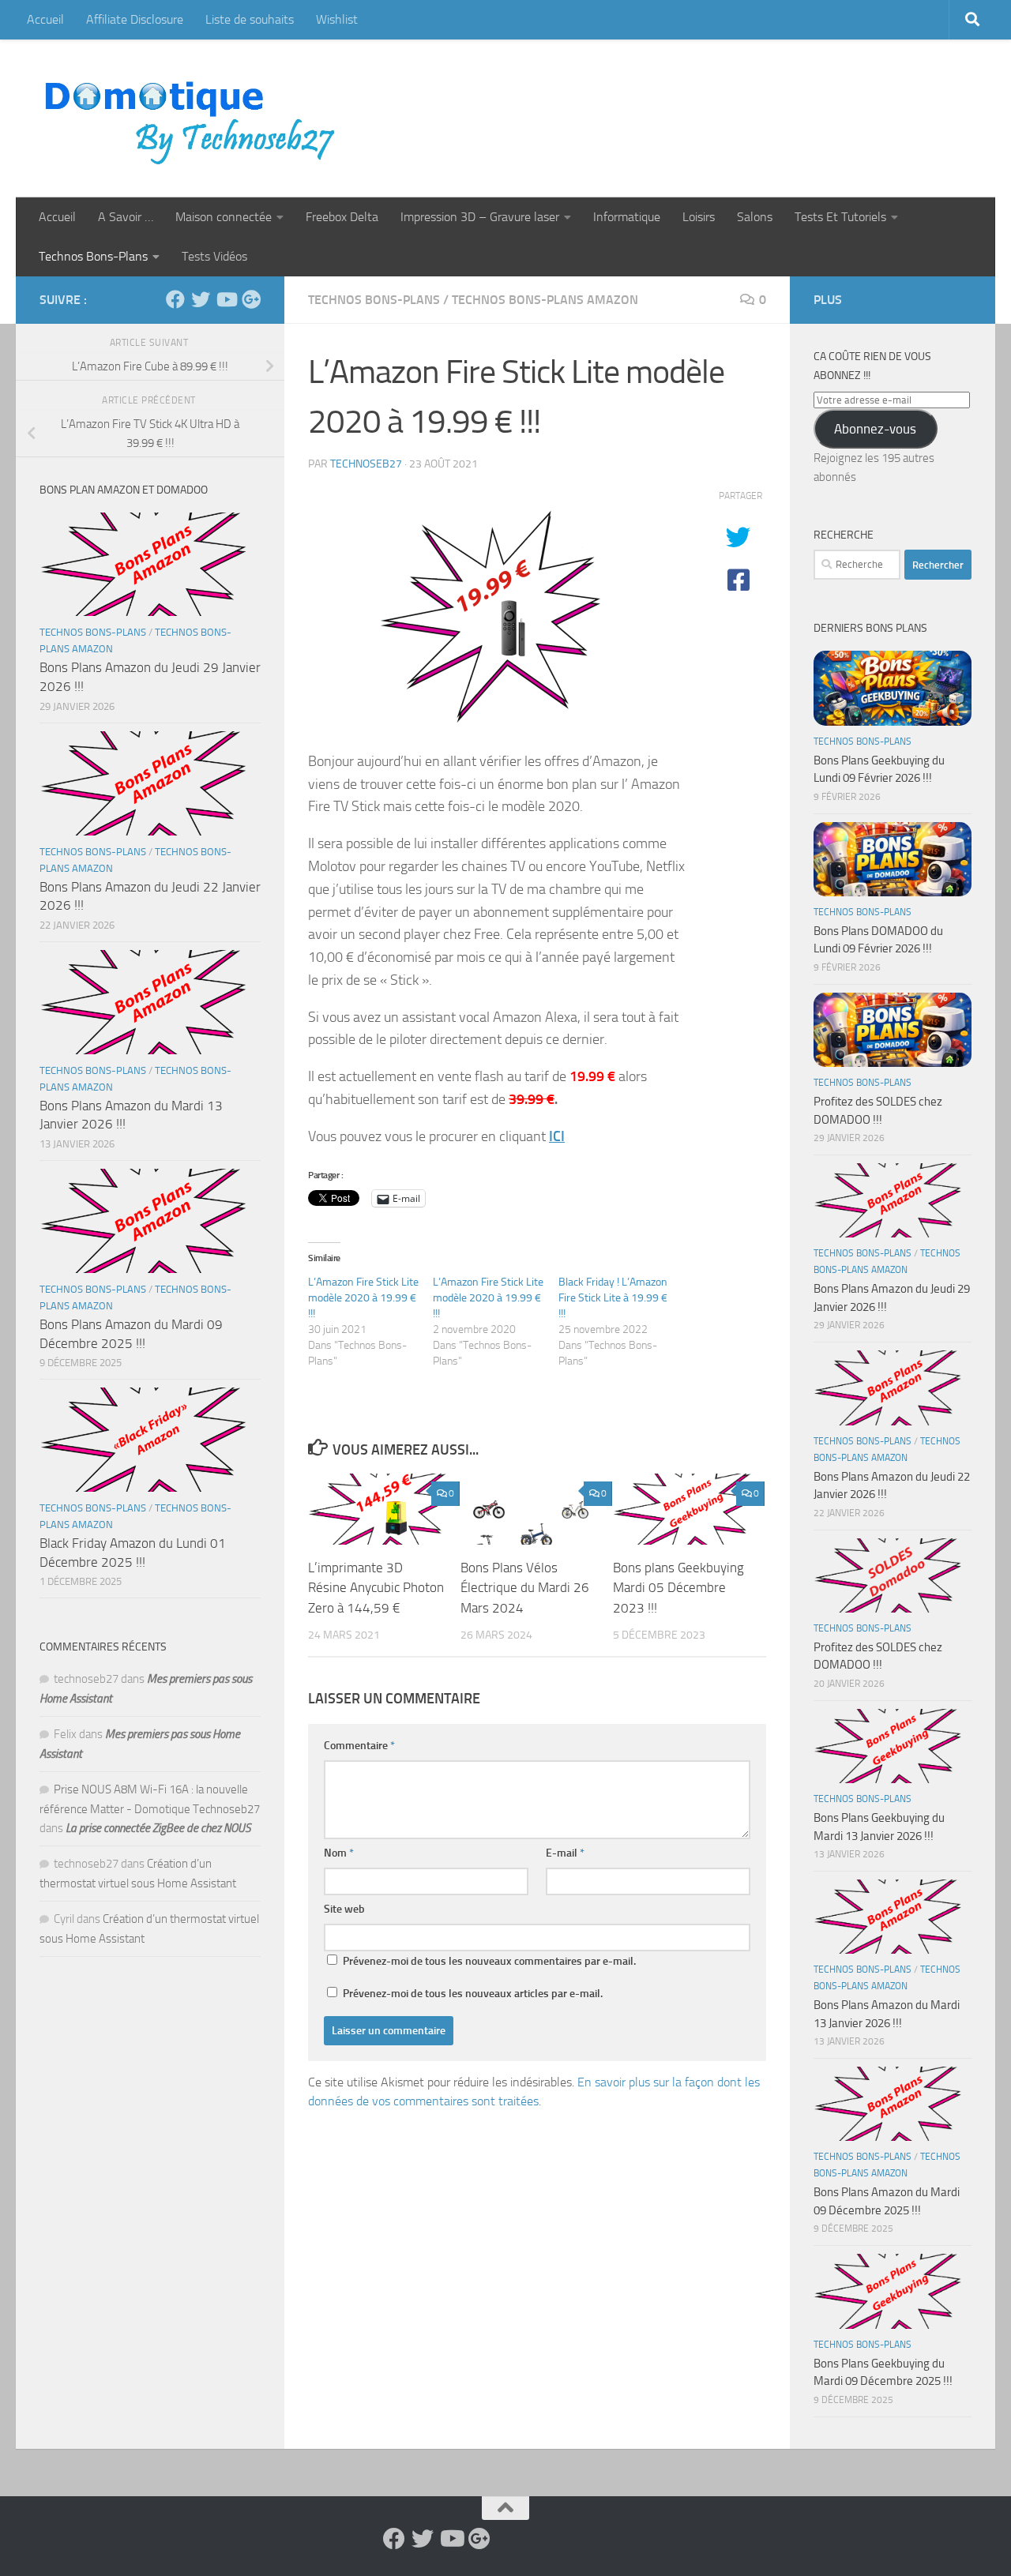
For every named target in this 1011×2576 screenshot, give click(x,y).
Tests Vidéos (214, 256)
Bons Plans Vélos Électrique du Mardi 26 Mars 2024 (525, 1587)
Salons (755, 217)
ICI (557, 1136)
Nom (339, 1853)
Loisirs (699, 217)
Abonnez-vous (875, 429)
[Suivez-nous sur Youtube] (226, 299)
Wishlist (337, 19)
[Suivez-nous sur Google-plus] (251, 299)
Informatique (627, 217)
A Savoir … (126, 217)
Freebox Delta (342, 217)
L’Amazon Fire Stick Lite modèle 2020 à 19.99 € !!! (363, 1298)
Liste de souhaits (250, 19)
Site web (344, 1909)
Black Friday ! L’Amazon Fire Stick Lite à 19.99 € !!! (613, 1298)
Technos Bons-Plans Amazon (545, 300)
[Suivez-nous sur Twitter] (201, 299)
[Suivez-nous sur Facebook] (175, 299)
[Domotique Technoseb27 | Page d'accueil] (194, 118)
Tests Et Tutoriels (840, 217)
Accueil (45, 19)
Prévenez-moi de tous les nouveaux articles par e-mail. (473, 1994)
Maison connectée (224, 217)
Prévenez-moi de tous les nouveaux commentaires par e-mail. (489, 1961)
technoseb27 (366, 464)
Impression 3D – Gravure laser (480, 217)
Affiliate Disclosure (135, 19)
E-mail (565, 1853)
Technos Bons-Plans (93, 256)
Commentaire (359, 1746)
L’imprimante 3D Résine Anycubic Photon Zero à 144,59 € (376, 1587)
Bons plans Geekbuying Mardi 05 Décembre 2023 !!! (678, 1587)
